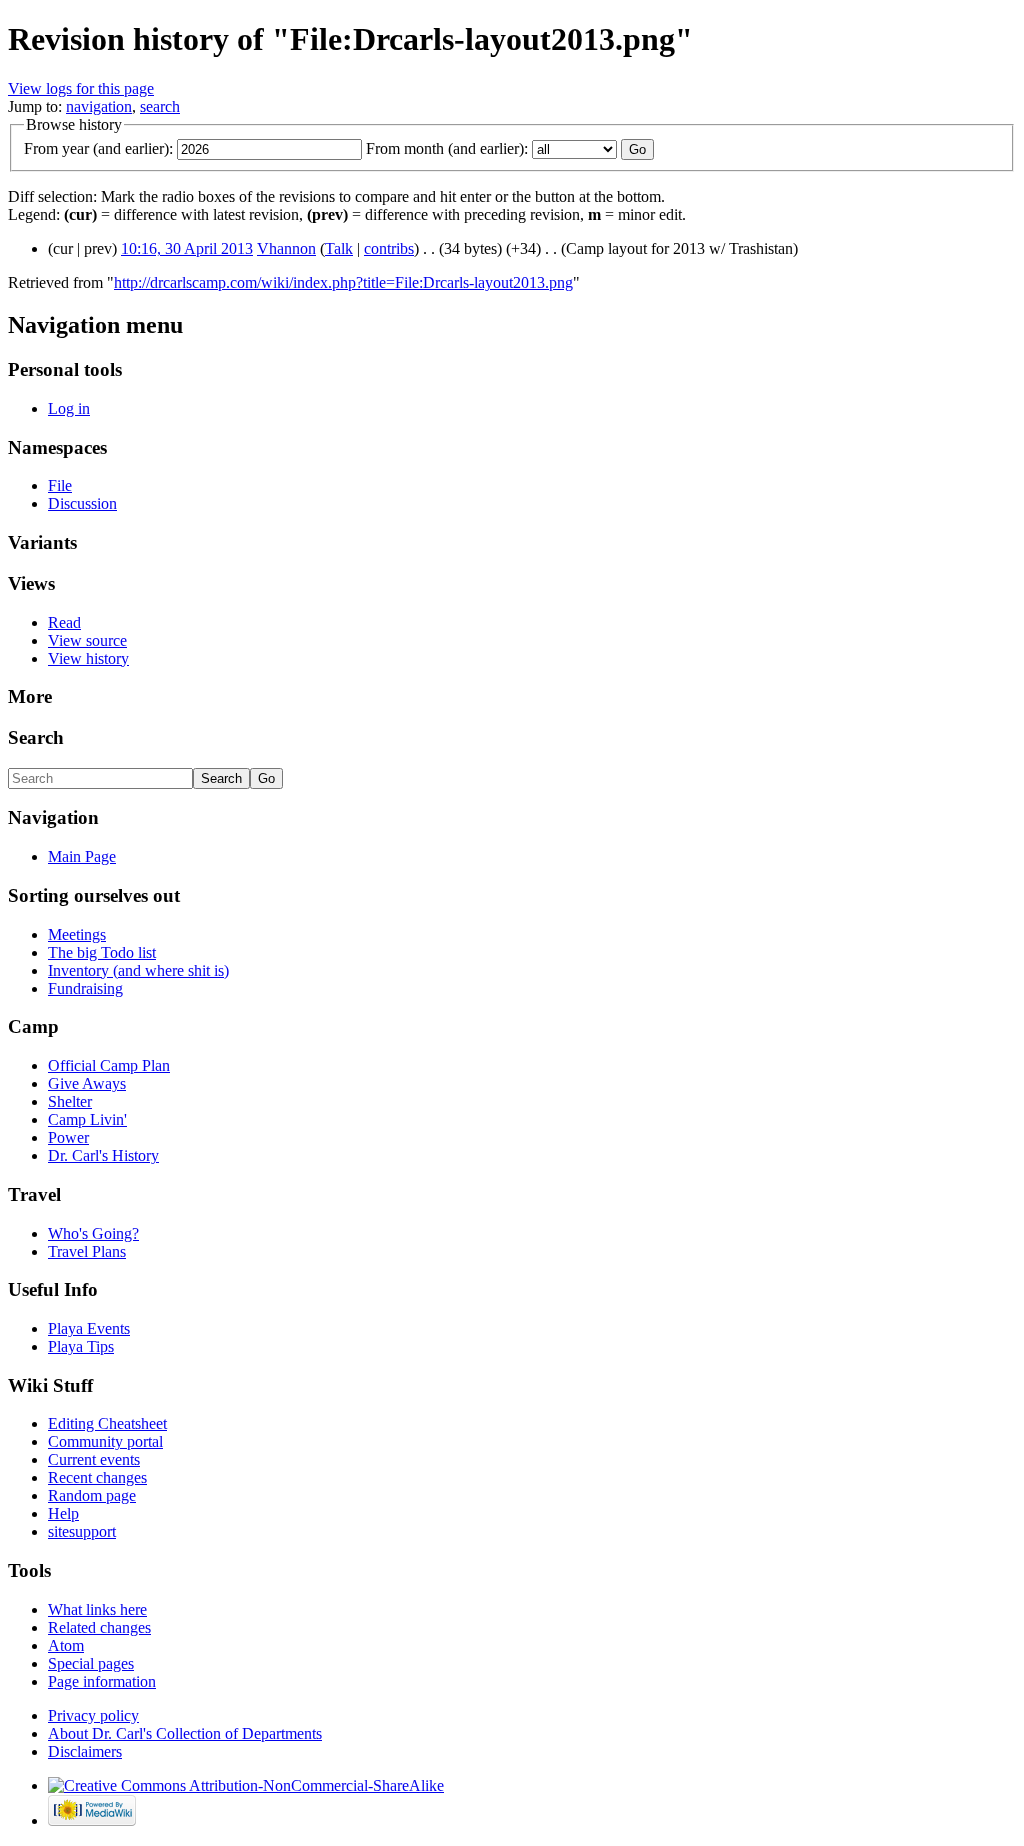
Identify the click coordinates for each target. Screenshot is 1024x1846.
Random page (92, 1495)
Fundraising (85, 988)
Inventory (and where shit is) (138, 970)
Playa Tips (81, 1346)
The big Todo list (102, 952)
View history (88, 658)
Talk (339, 248)
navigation (99, 106)
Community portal (105, 1441)
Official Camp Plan (109, 1065)
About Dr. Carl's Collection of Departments (185, 1733)
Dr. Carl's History (103, 1155)
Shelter (70, 1101)
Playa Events (89, 1328)
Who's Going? (93, 1233)
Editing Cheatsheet (107, 1423)
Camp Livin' (87, 1119)
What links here (97, 1609)
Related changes (99, 1627)
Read (64, 622)
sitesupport (82, 1531)
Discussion (82, 503)
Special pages (91, 1663)
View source (87, 640)
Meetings (77, 934)
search (160, 106)
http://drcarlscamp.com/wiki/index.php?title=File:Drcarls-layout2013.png (343, 282)
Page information (102, 1681)
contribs (389, 248)
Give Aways (87, 1083)
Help (63, 1513)
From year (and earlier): (98, 148)
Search (36, 737)
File (60, 485)
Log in (69, 408)
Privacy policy (93, 1715)
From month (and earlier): (447, 148)
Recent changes (97, 1477)
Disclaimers (85, 1751)
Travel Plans (87, 1251)
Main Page (82, 856)
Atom (66, 1645)
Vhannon (286, 248)
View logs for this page (81, 88)
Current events (94, 1459)
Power (68, 1137)
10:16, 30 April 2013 (187, 248)
